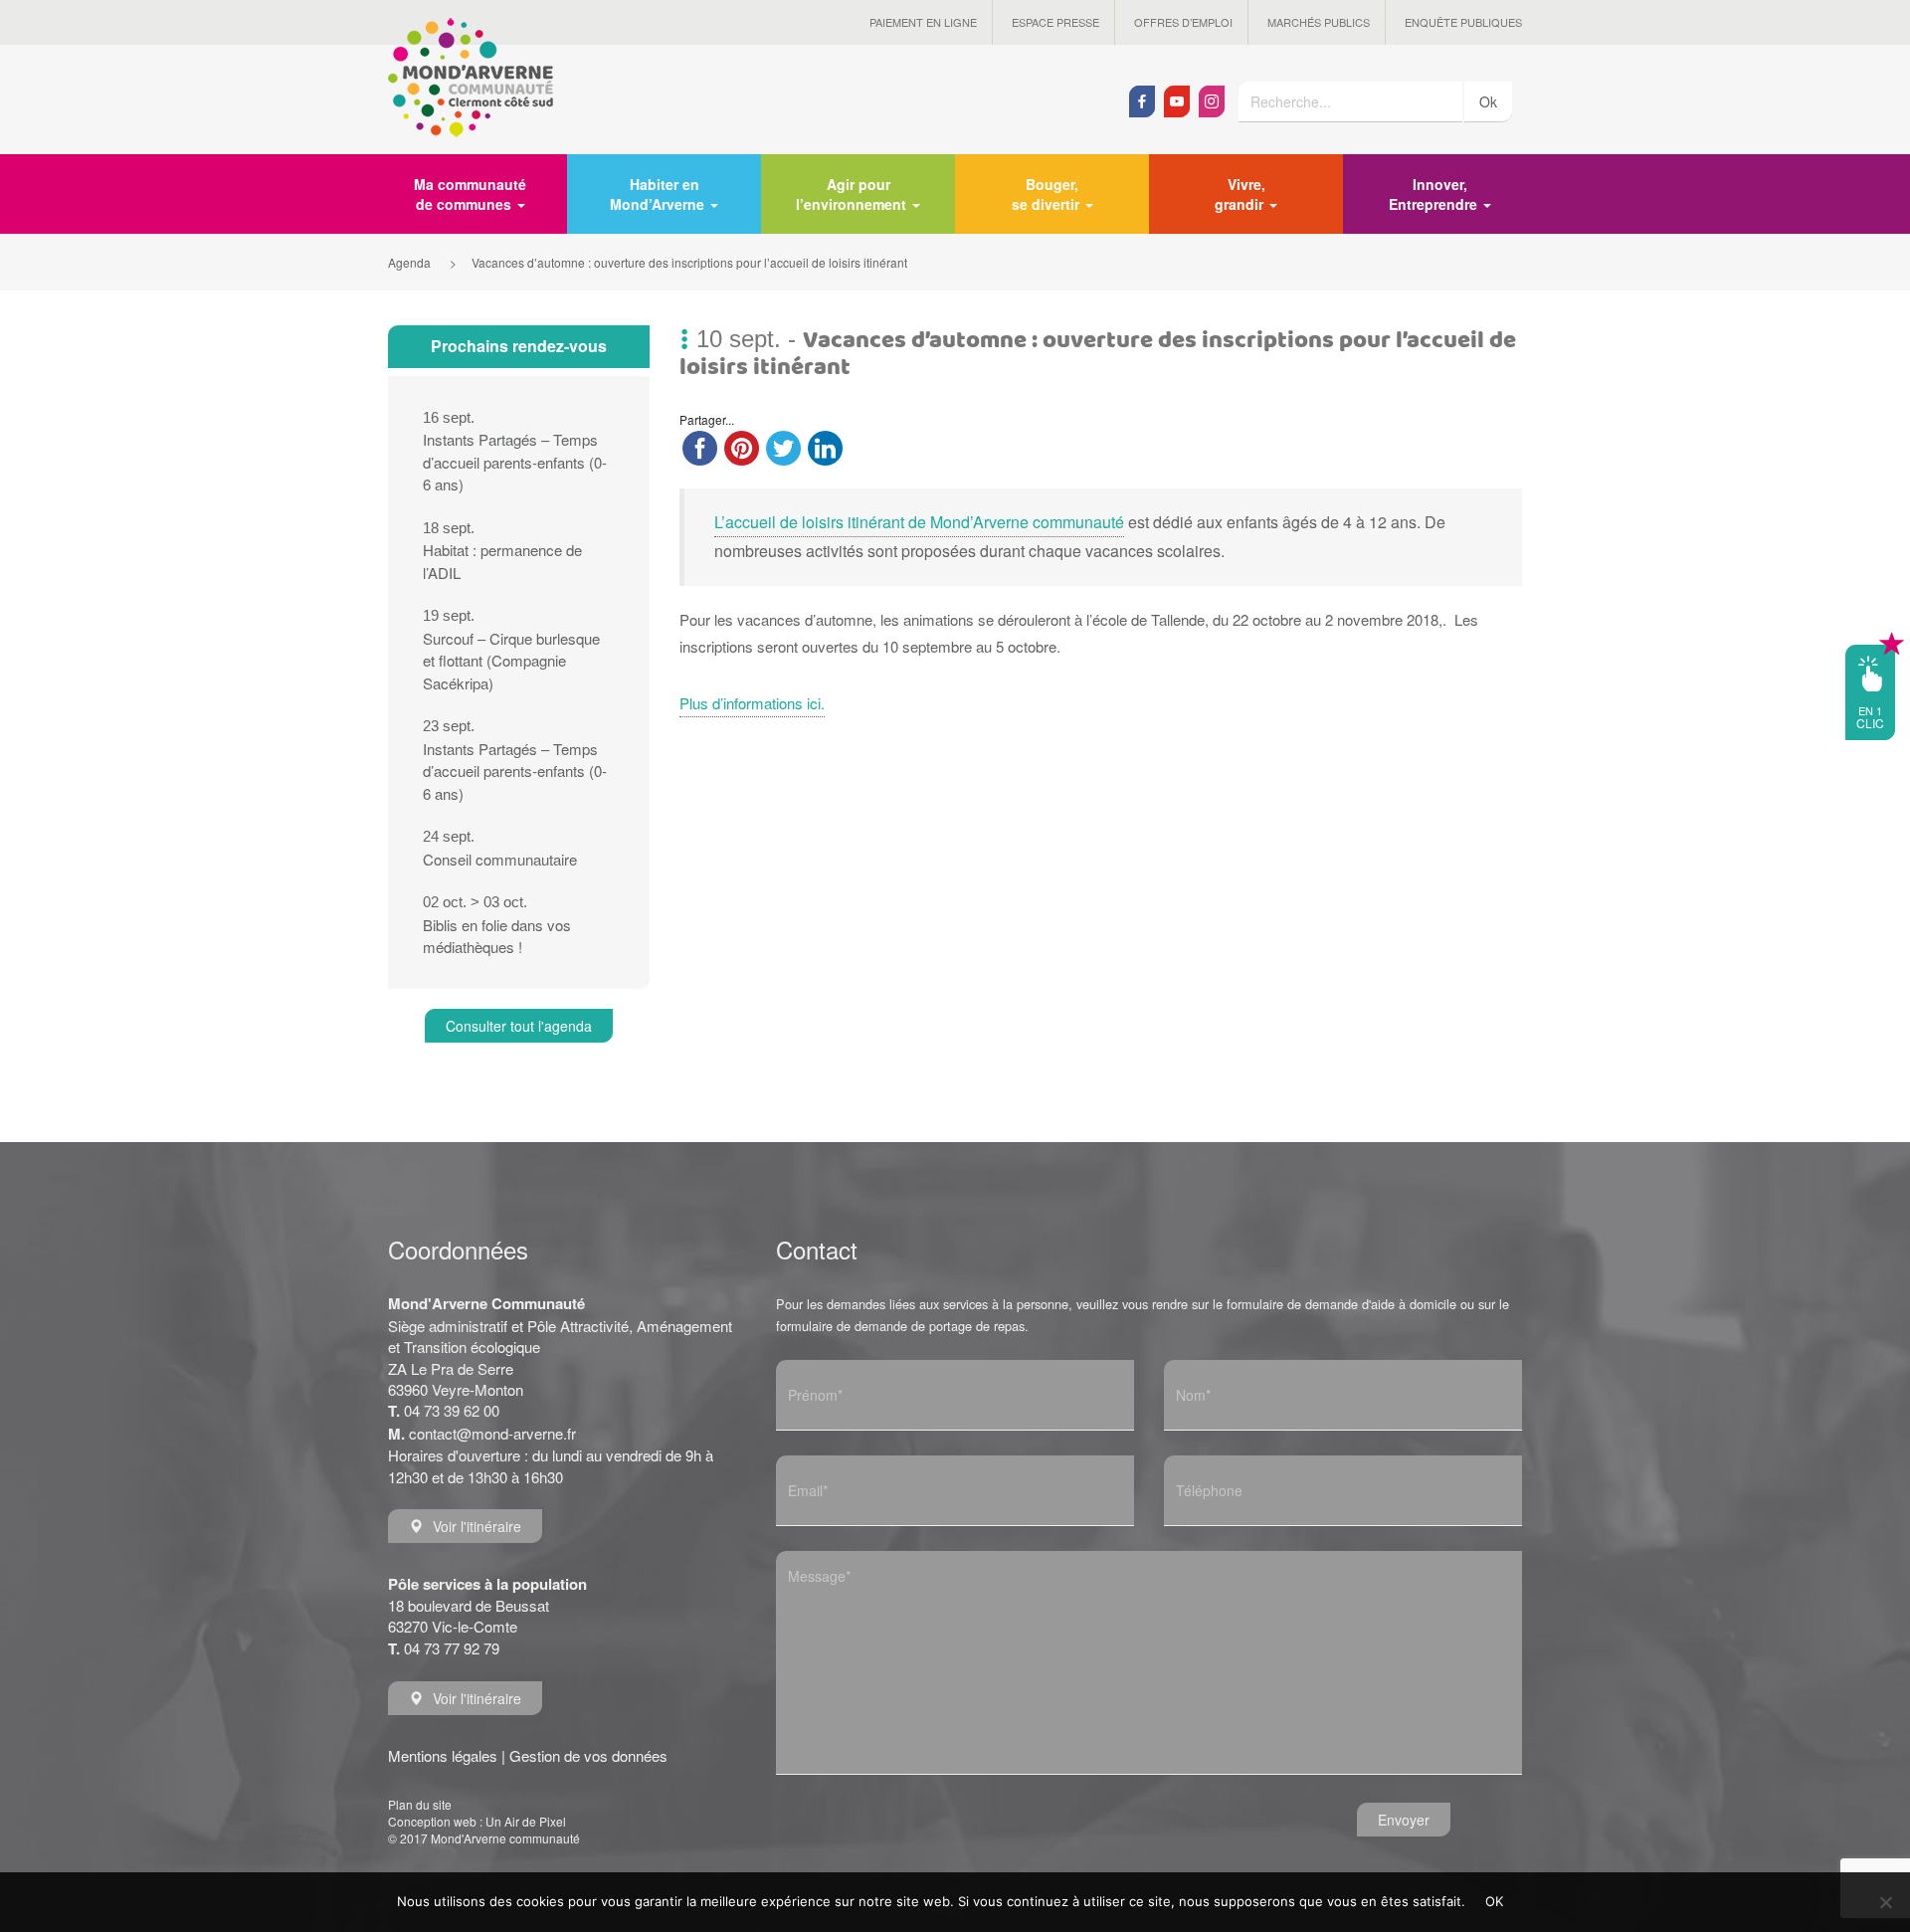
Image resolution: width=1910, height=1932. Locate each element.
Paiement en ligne (923, 22)
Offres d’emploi (1183, 22)
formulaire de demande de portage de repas (900, 1326)
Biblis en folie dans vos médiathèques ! (497, 925)
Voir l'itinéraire (477, 1526)
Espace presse (1055, 22)
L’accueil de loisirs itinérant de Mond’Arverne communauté (919, 522)
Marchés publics (1319, 22)
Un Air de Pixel (526, 1821)
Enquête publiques (1463, 22)
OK (1495, 1901)
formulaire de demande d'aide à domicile (1341, 1304)
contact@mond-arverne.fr (492, 1433)
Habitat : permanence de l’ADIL (502, 551)
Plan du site (420, 1804)
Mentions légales (443, 1755)
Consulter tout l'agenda (519, 1026)
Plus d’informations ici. (752, 703)
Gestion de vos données (588, 1755)
